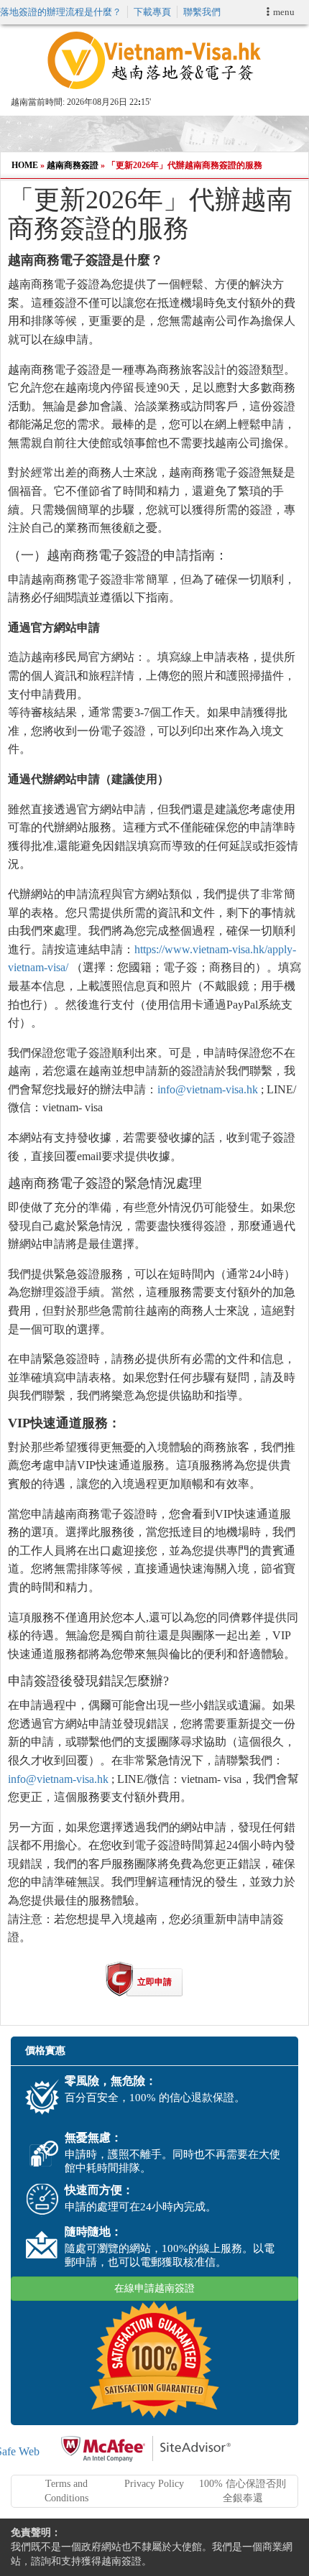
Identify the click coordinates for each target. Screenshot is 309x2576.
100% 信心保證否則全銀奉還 (243, 2491)
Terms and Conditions (66, 2491)
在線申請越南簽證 (154, 2288)
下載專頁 (152, 12)
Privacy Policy (154, 2484)
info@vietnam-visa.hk (208, 1089)
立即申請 (154, 1982)
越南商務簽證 (73, 165)
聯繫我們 (202, 12)
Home (25, 165)
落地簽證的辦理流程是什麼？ (61, 12)
